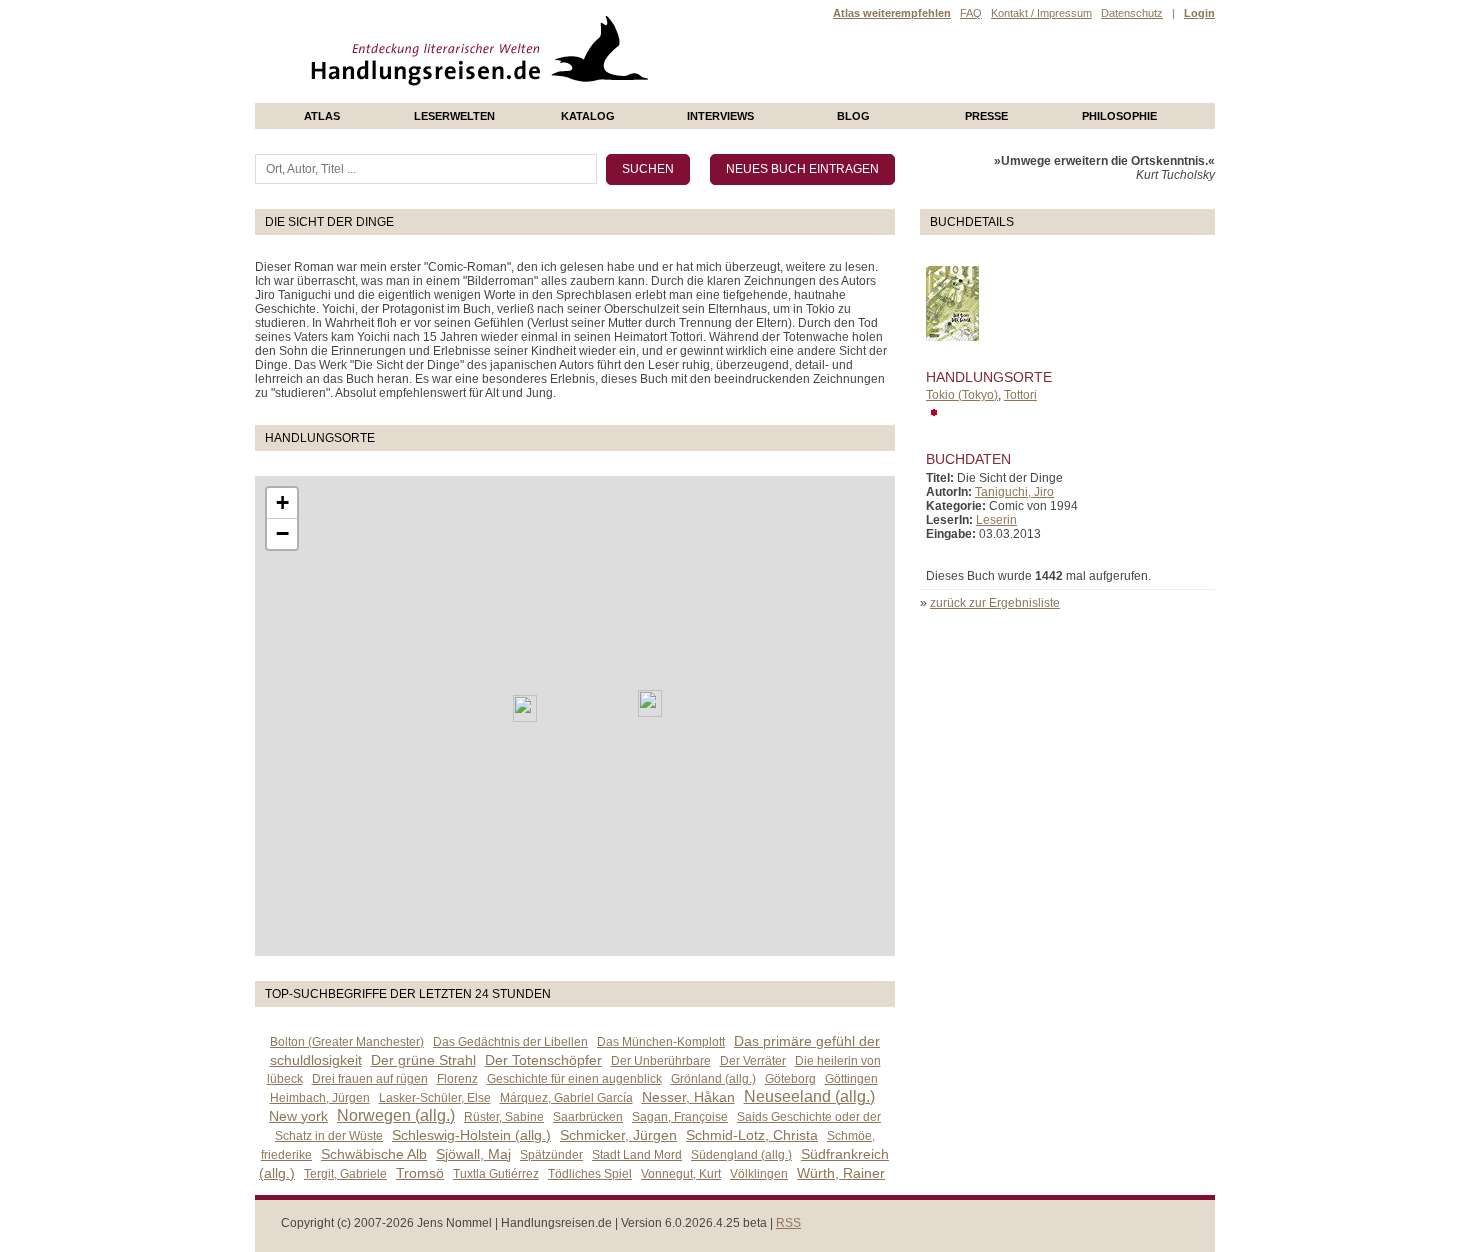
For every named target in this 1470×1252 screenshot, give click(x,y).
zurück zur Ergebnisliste (995, 603)
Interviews (720, 116)
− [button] (282, 533)
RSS (788, 1223)
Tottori (1020, 395)
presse (986, 116)
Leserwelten (454, 116)
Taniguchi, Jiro (1014, 492)
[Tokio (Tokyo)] (650, 703)
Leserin (996, 520)
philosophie (1119, 116)
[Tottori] (525, 708)
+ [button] (282, 502)
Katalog (588, 116)
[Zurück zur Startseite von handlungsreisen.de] (625, 96)
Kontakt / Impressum (1041, 13)
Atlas (322, 116)
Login (1199, 13)
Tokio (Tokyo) (962, 395)
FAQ (971, 13)
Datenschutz (1132, 13)
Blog (853, 116)
